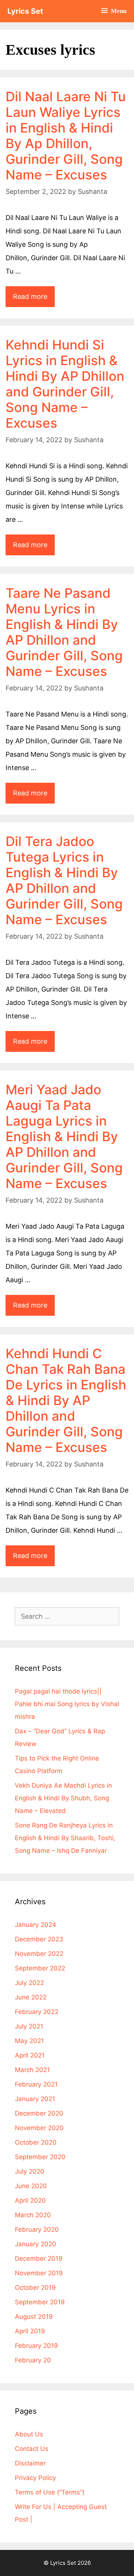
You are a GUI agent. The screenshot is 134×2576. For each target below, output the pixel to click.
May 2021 (29, 2041)
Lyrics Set (25, 11)
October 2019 (35, 2288)
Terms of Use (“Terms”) (50, 2492)
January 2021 (35, 2099)
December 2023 (39, 1939)
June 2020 (31, 2186)
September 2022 (40, 1968)
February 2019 (36, 2346)
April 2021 (30, 2055)
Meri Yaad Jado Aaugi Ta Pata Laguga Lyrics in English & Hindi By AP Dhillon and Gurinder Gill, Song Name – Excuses (64, 1136)
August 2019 (34, 2317)
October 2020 (36, 2142)
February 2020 (37, 2229)
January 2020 (36, 2244)
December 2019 (39, 2259)
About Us (29, 2434)
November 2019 (39, 2273)
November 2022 (39, 1954)
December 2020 (39, 2113)
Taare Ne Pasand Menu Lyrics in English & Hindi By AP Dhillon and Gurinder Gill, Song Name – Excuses (64, 632)
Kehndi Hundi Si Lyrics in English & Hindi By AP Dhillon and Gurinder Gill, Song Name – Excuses (65, 384)
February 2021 (36, 2084)
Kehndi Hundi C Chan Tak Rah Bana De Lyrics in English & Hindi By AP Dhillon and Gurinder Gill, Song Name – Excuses (66, 1400)
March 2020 (33, 2215)
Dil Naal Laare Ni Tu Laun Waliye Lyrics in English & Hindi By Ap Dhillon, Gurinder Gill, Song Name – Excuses (66, 135)
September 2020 (40, 2157)
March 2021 (32, 2070)
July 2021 (29, 2026)
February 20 (33, 2360)
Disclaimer (30, 2463)
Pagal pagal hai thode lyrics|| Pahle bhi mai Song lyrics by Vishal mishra (67, 1704)
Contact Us (32, 2449)
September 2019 (40, 2302)
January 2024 (36, 1925)
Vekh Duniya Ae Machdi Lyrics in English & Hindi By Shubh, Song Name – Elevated (63, 1798)
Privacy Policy (35, 2478)
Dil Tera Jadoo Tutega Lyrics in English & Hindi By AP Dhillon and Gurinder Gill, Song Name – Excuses (64, 880)
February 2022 (37, 2012)
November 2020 (39, 2128)
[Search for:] (67, 1616)
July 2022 (29, 1983)
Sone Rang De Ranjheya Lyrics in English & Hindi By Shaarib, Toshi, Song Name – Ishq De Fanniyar (65, 1838)
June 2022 (31, 1997)
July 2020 (30, 2171)
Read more (34, 293)
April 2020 (30, 2200)
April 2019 (30, 2331)
